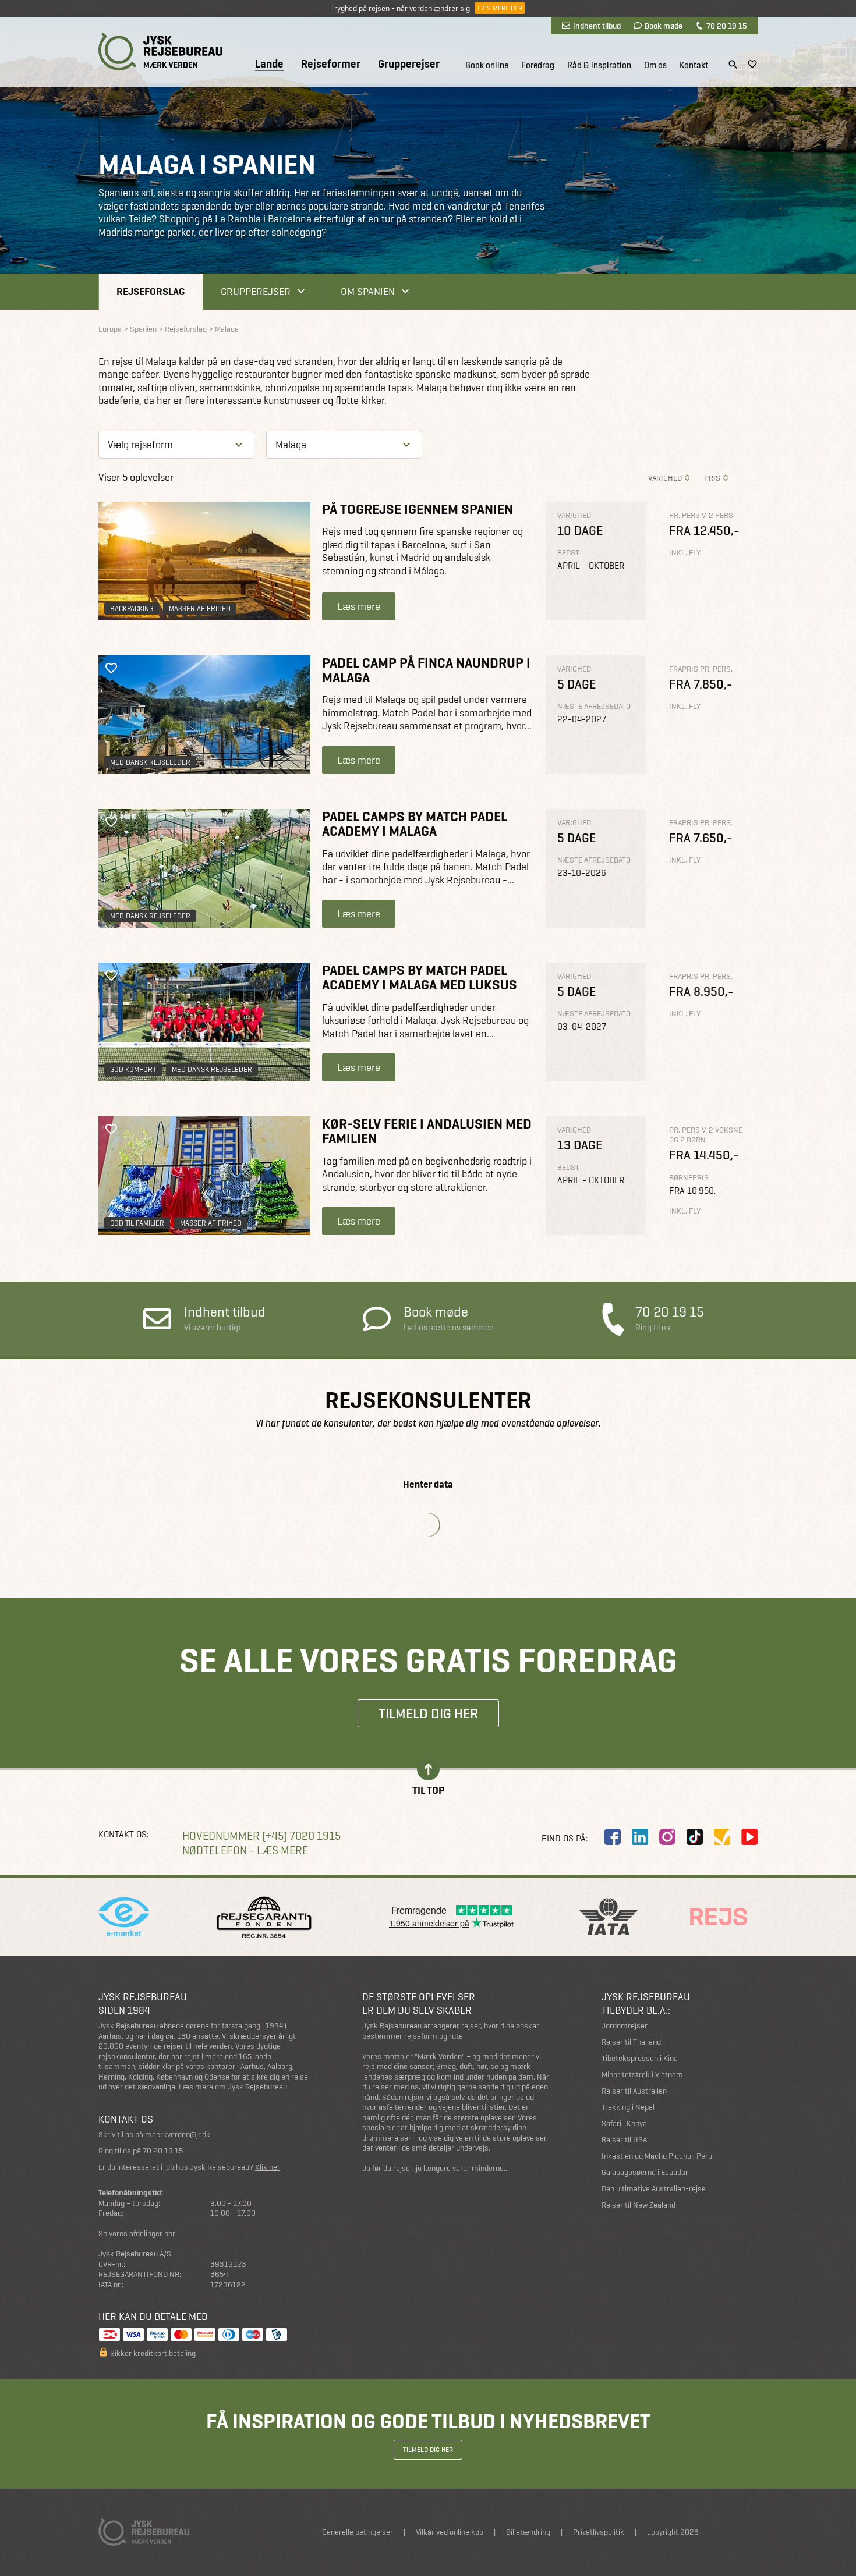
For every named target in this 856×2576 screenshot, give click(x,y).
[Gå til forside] (160, 52)
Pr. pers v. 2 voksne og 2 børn (706, 1135)
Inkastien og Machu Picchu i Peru (657, 2156)
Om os (655, 65)
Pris (712, 478)
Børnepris (689, 1178)
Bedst (568, 553)
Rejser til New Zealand (639, 2205)
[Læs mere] (204, 561)
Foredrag (538, 65)
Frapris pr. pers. (701, 669)
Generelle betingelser (358, 2532)
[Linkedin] (640, 1837)
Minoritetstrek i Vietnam (642, 2075)
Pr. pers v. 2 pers (701, 515)
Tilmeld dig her (428, 1713)
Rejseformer (331, 64)
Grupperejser (409, 64)
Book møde (664, 26)
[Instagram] (667, 1837)
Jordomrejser (625, 2026)
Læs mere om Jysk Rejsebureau (233, 2087)
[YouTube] (749, 1837)
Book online (487, 65)
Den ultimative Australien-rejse (654, 2189)
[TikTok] (695, 1837)
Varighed (665, 478)
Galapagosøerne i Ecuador (645, 2172)
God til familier (137, 1223)
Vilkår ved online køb (450, 2532)
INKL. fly (685, 553)
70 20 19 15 (726, 26)
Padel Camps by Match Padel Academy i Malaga (415, 824)
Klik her (268, 2167)
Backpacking (132, 608)
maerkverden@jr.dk (178, 2135)
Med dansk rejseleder (150, 762)
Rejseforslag (151, 291)
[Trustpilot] (722, 1837)
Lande (269, 64)
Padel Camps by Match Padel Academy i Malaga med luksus (420, 977)
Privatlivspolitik (599, 2532)
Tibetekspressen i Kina (640, 2058)
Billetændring (528, 2532)
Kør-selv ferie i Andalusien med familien (427, 1131)
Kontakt (694, 65)
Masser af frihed (200, 608)
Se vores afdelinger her (137, 2233)
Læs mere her (500, 8)
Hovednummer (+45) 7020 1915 (261, 1836)
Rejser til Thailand (631, 2042)
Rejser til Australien (634, 2091)
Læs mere (359, 606)
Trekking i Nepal (628, 2107)
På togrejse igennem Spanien (418, 509)
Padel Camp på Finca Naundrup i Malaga (426, 670)
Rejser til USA (624, 2140)
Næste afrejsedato (594, 706)
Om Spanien (368, 291)
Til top (428, 1789)
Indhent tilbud (597, 26)
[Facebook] (613, 1837)
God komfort (133, 1069)
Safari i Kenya (624, 2123)
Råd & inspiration (599, 65)
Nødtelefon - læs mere (245, 1851)
